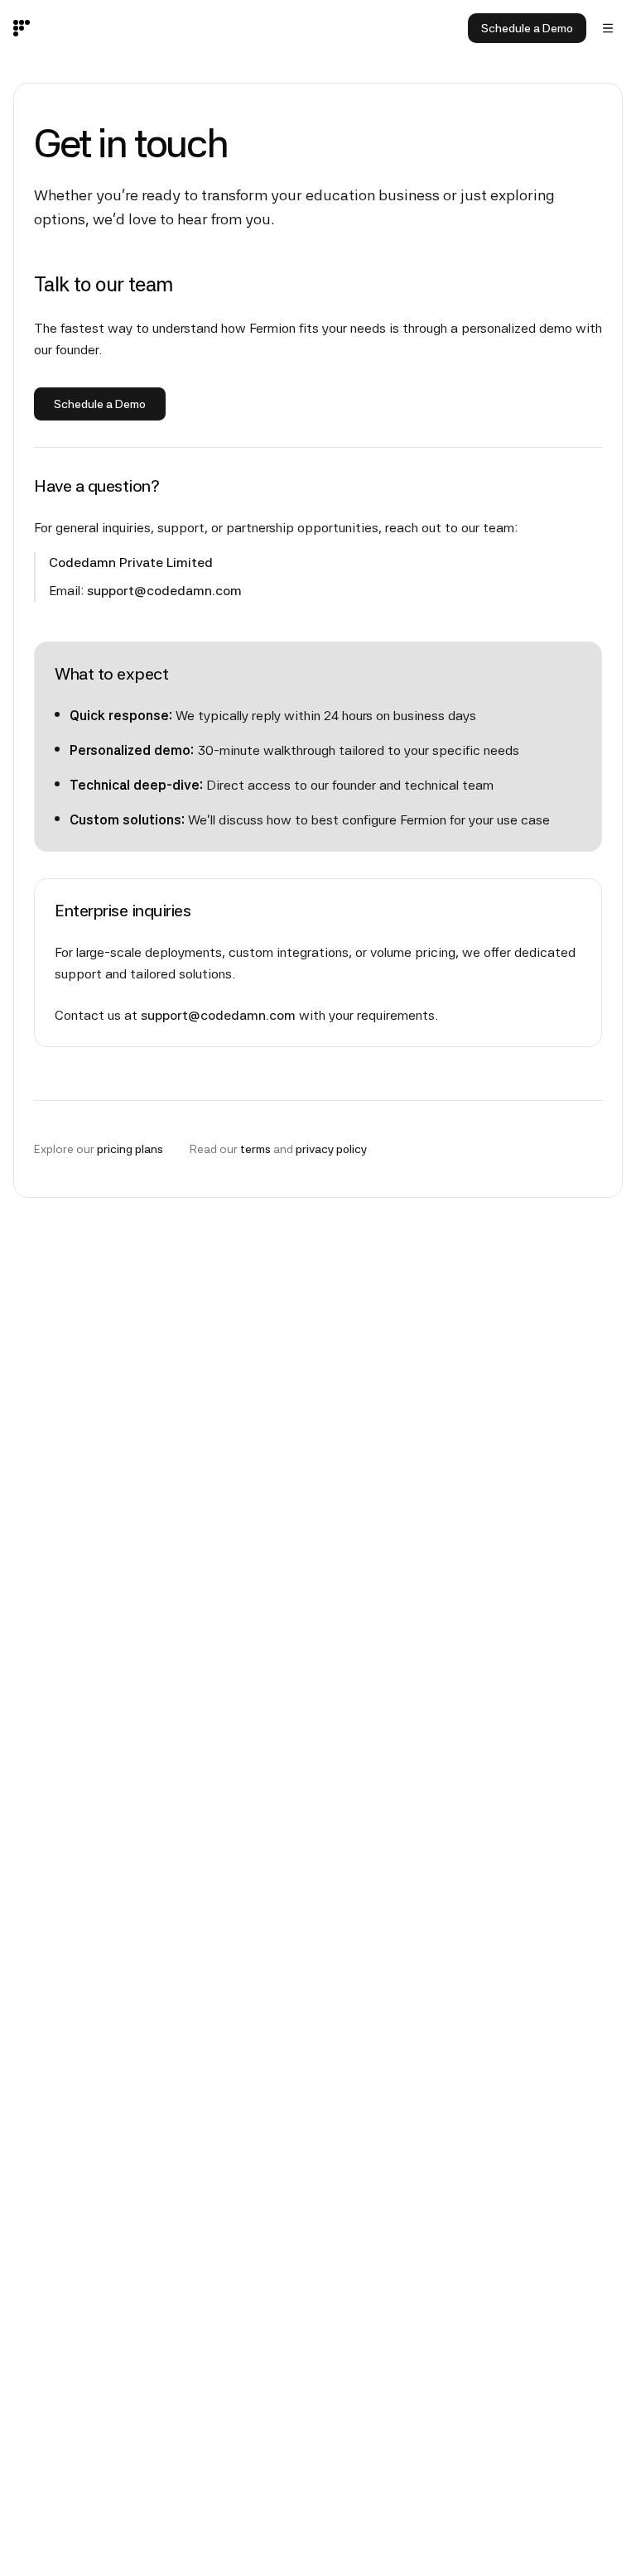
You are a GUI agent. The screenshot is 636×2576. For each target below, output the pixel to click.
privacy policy (331, 1149)
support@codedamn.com (164, 591)
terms (255, 1149)
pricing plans (130, 1149)
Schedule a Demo (527, 28)
